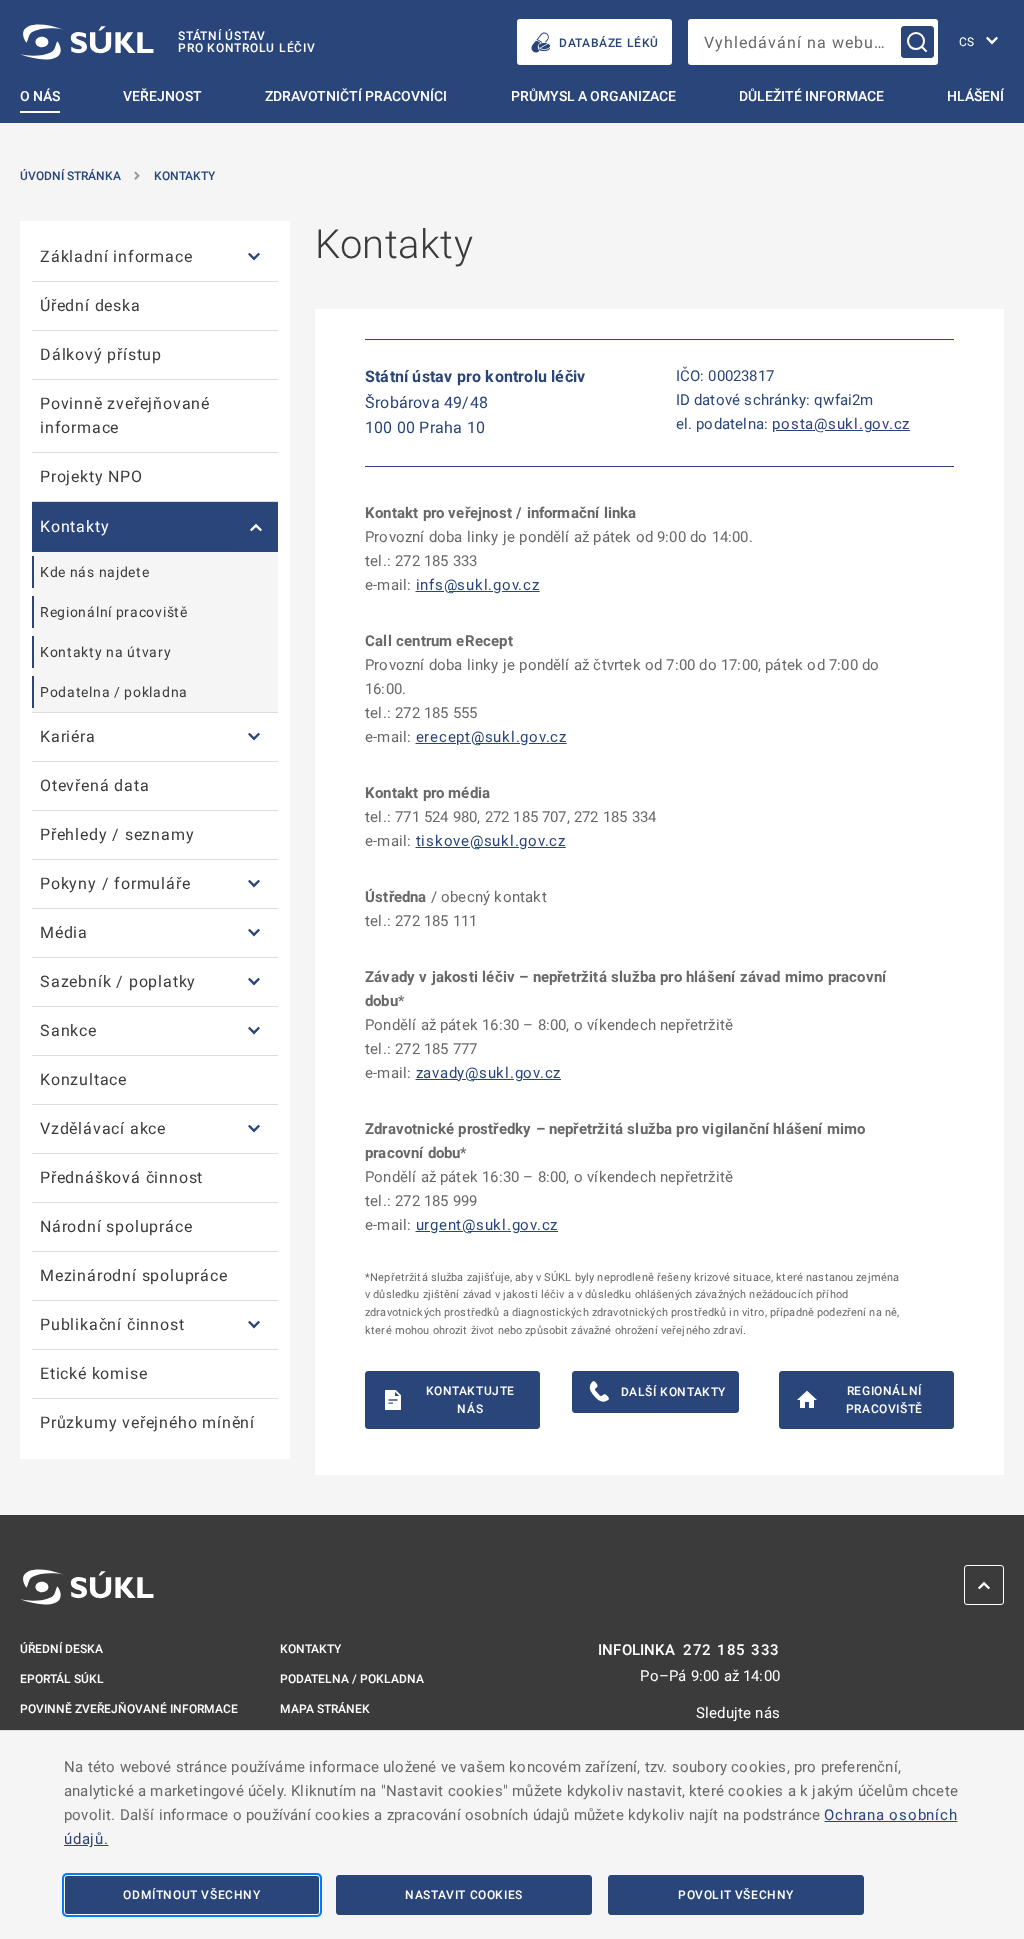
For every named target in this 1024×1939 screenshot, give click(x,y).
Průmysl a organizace (593, 96)
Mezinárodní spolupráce (134, 1275)
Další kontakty (673, 1392)
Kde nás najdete (95, 572)
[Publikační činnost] (254, 1325)
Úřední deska (90, 305)
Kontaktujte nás (471, 1400)
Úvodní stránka (70, 176)
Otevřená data (94, 785)
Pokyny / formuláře (115, 883)
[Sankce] (254, 1031)
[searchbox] (813, 42)
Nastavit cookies (464, 1895)
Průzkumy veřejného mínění (147, 1422)
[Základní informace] (254, 257)
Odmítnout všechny (191, 1895)
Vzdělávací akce (103, 1128)
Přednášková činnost (121, 1177)
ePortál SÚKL (62, 1679)
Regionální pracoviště (114, 612)
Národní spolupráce (116, 1226)
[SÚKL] (87, 1587)
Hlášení (975, 96)
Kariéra (68, 736)
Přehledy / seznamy (117, 834)
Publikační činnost (112, 1324)
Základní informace (116, 256)
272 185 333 (731, 1650)
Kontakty (184, 176)
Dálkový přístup (101, 354)
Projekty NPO (91, 476)
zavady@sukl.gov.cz (489, 1073)
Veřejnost (162, 96)
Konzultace (83, 1079)
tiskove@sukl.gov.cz (491, 841)
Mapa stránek (325, 1709)
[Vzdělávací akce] (254, 1129)
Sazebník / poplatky (118, 981)
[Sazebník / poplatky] (254, 982)
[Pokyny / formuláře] (254, 884)
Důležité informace (811, 96)
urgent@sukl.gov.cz (487, 1225)
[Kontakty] (254, 527)
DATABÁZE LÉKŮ (609, 43)
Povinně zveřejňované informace (125, 415)
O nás (40, 96)
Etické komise (93, 1373)
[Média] (254, 933)
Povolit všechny (736, 1895)
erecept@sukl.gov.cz (491, 737)
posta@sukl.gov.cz (841, 424)
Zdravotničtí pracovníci (356, 96)
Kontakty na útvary (106, 652)
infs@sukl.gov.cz (478, 585)
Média (64, 932)
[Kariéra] (254, 737)
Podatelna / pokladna (114, 692)
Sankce (68, 1030)
